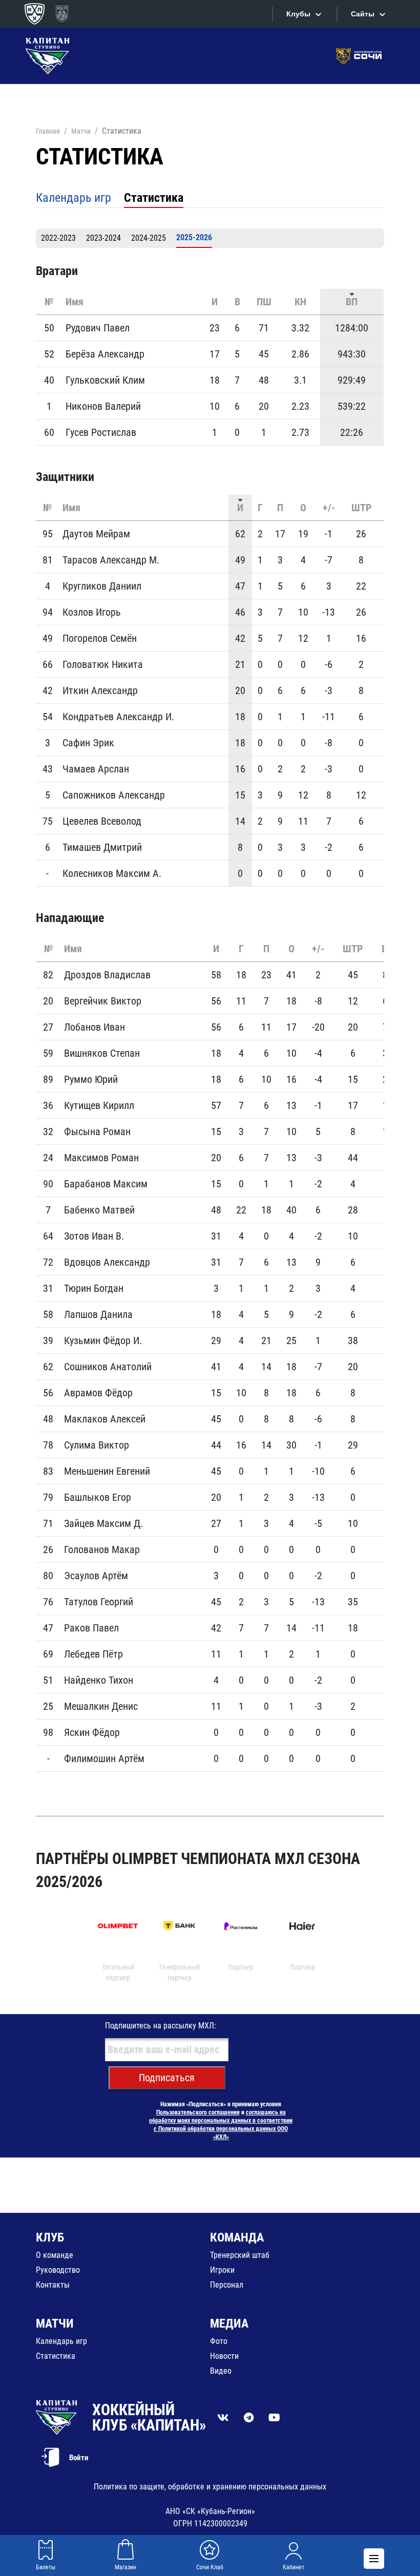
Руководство (58, 2270)
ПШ (264, 302)
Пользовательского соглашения (198, 2112)
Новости (224, 2356)
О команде (55, 2255)
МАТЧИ (55, 2323)
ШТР (361, 508)
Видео (221, 2371)
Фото (219, 2341)
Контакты (53, 2285)
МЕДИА (229, 2323)
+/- (329, 508)
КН (300, 302)
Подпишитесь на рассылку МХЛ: (161, 2026)
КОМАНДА (237, 2237)
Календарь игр (73, 198)
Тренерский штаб (240, 2255)
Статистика (154, 198)
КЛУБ (50, 2237)
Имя (75, 302)
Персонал (227, 2285)
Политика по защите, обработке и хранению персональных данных (210, 2487)
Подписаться (167, 2078)
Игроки (222, 2270)
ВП (352, 302)
